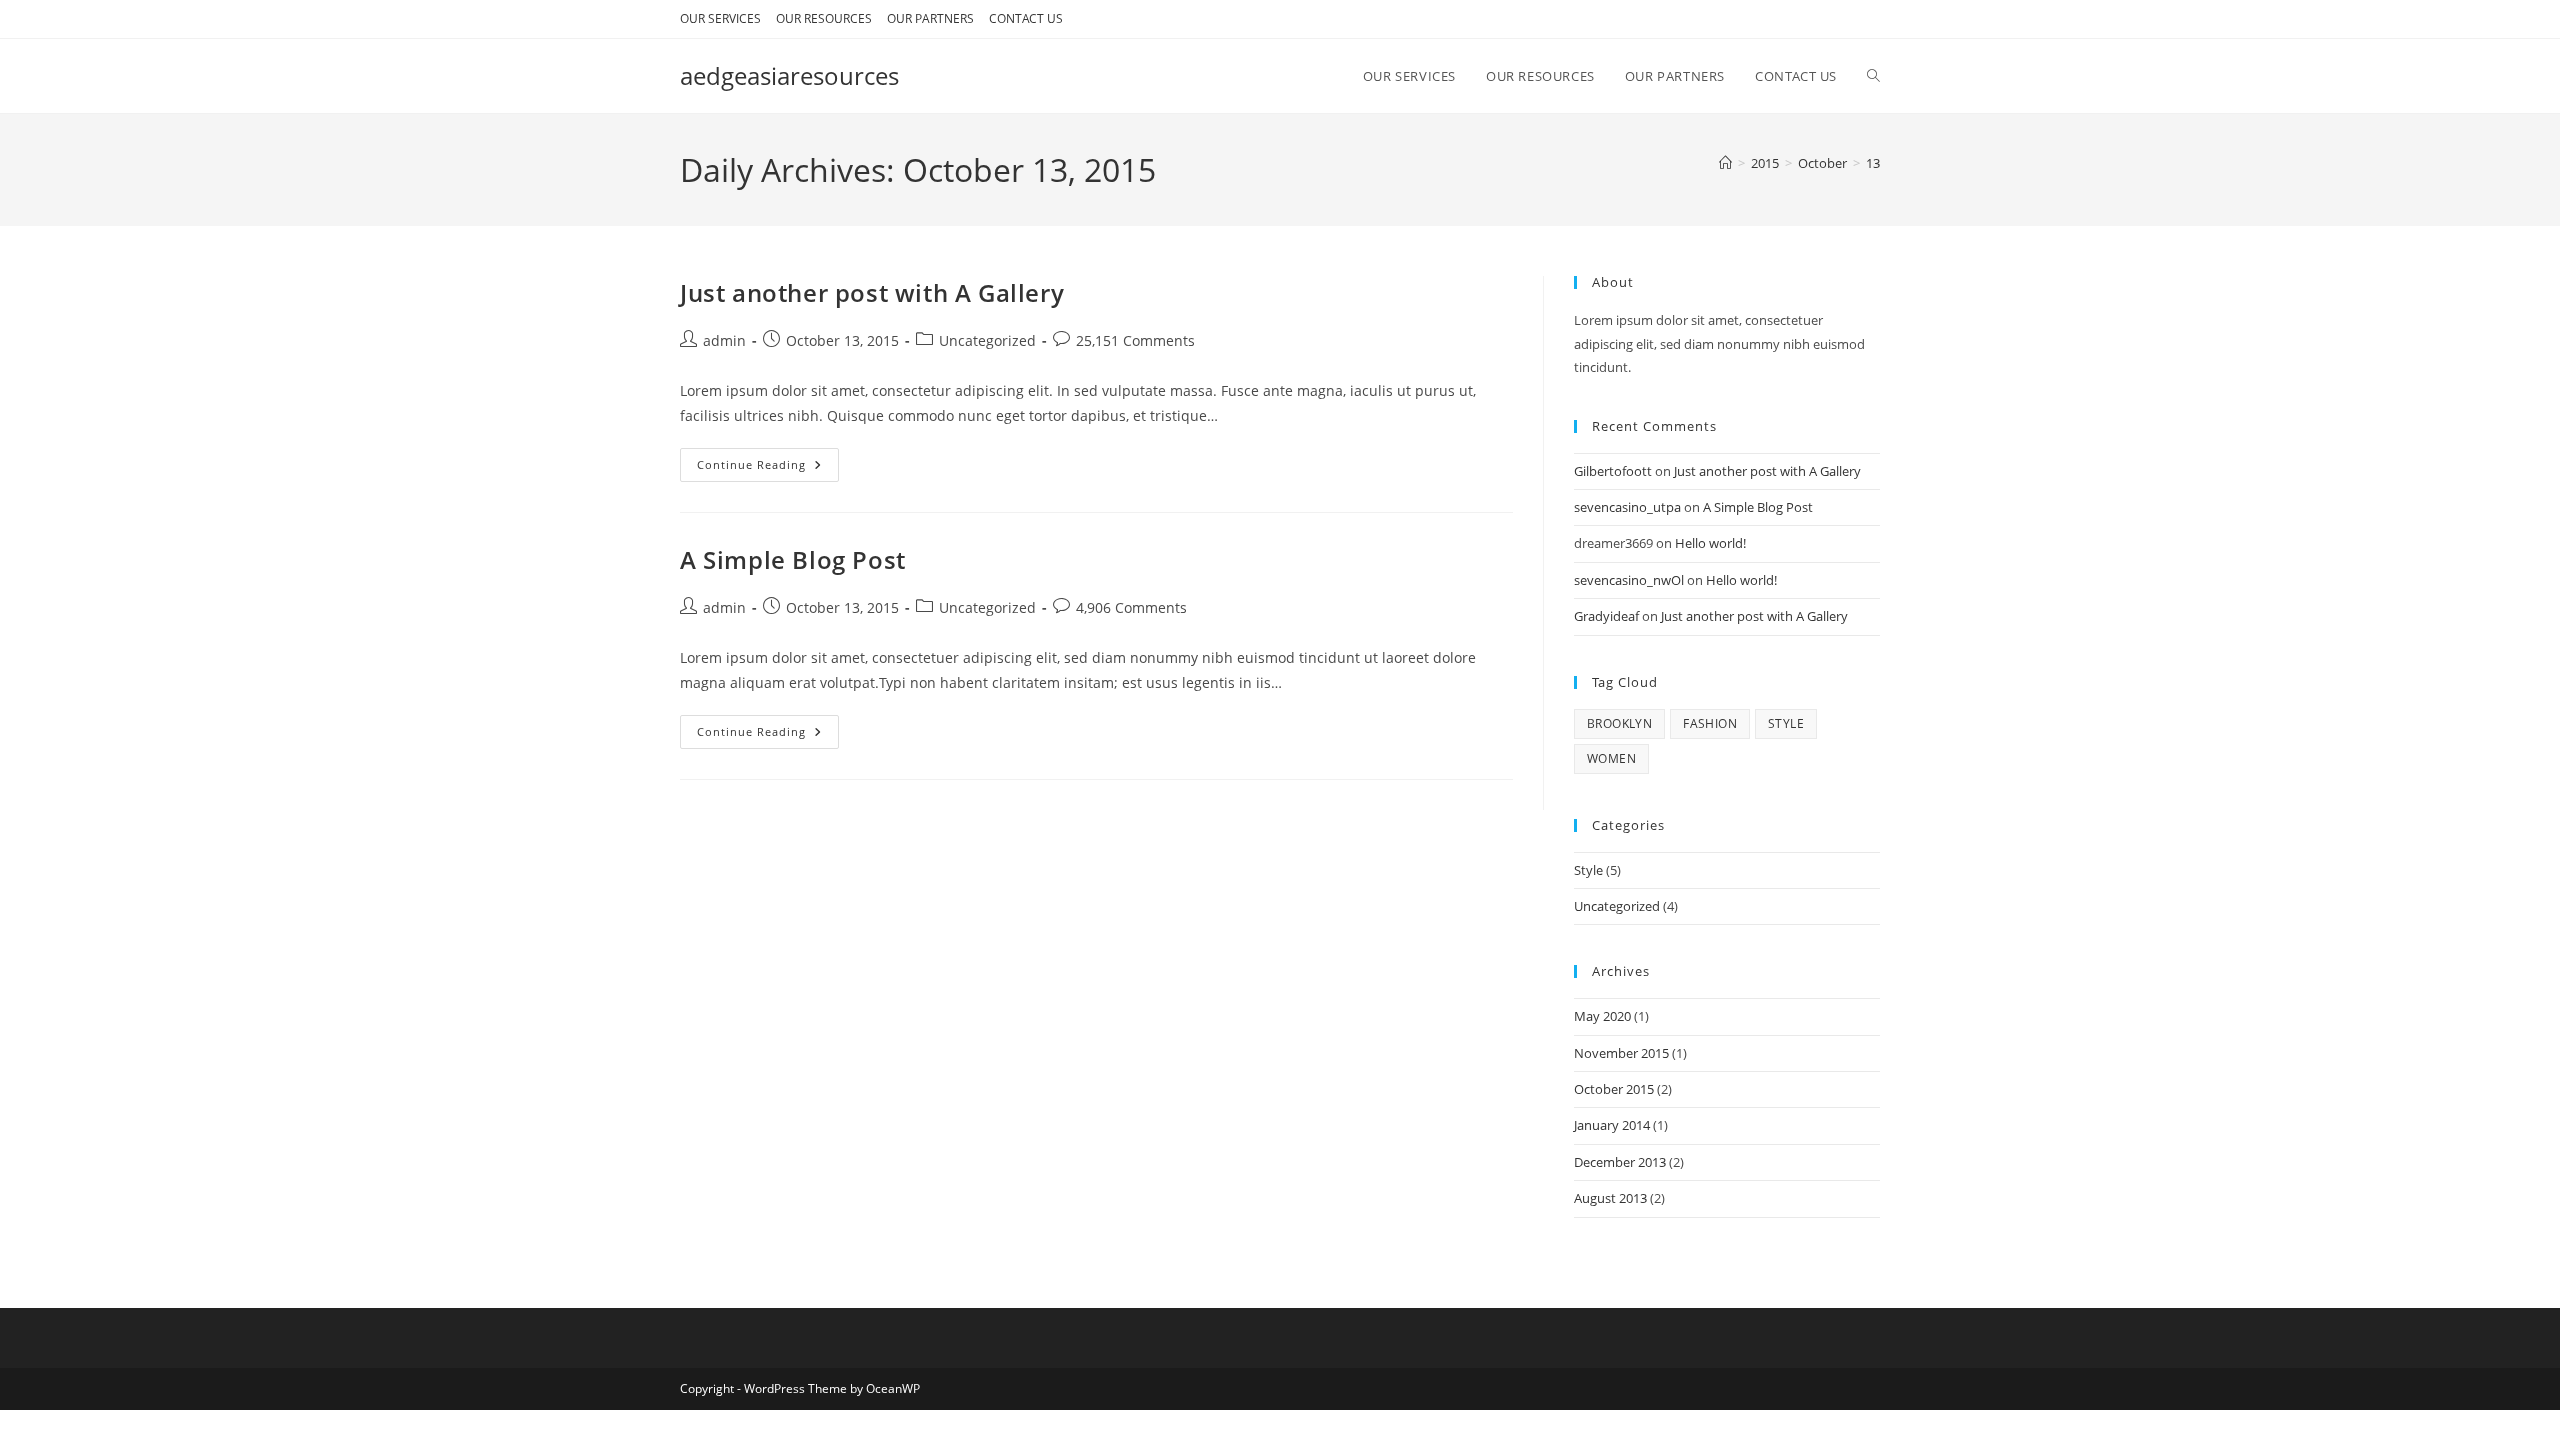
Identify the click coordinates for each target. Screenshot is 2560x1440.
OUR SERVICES (720, 18)
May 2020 (1602, 1016)
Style (1588, 870)
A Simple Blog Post (793, 559)
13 (1873, 163)
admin (724, 340)
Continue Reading (768, 468)
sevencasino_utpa (1627, 507)
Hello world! (1710, 543)
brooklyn (1619, 723)
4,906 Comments (1131, 607)
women (1611, 758)
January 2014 (1612, 1125)
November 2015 (1621, 1053)
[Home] (1725, 163)
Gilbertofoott (1613, 471)
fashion (1710, 723)
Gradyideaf (1606, 616)
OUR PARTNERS (930, 18)
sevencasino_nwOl (1629, 580)
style (1786, 723)
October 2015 (1614, 1089)
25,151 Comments (1135, 340)
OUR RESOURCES (824, 18)
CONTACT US (1026, 18)
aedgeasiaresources (789, 75)
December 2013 (1620, 1162)
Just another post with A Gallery (872, 292)
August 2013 (1610, 1198)
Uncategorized (987, 340)
